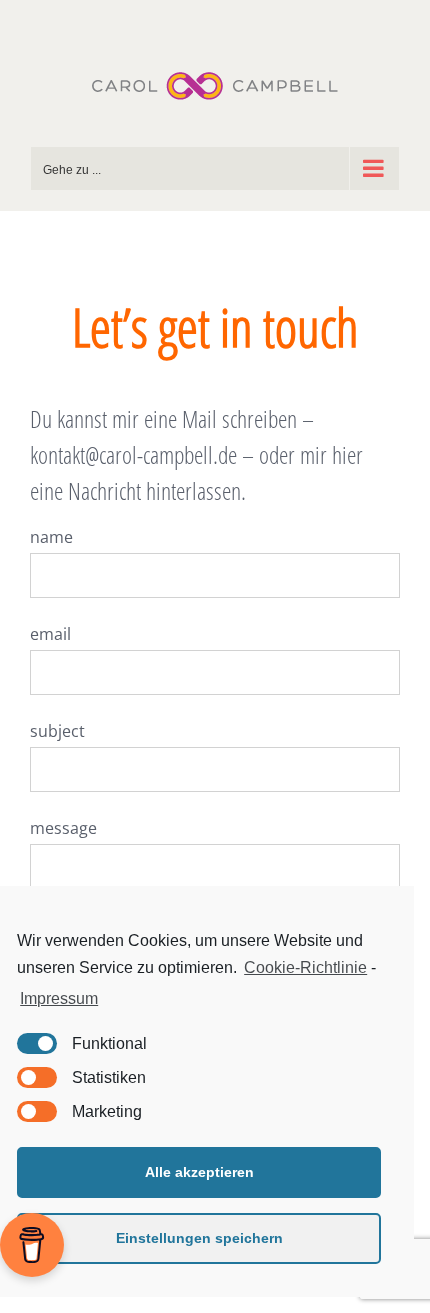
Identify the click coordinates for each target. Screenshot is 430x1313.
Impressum (59, 998)
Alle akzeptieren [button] (199, 1172)
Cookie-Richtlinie (305, 967)
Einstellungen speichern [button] (199, 1238)
